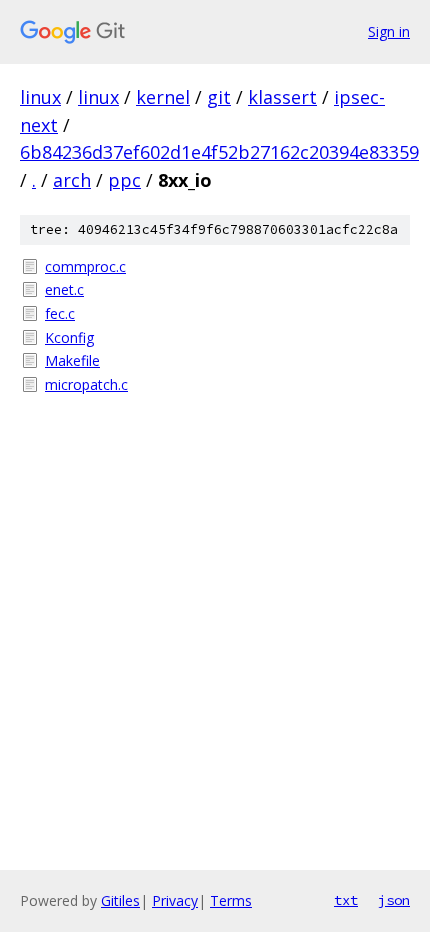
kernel (163, 97)
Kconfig (69, 337)
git (219, 97)
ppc (124, 180)
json (394, 900)
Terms (231, 900)
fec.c (60, 313)
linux (40, 97)
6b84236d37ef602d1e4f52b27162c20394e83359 (219, 152)
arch (72, 180)
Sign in (389, 31)
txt (346, 900)
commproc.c (85, 266)
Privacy (175, 900)
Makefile (72, 360)
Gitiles (120, 900)
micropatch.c (86, 384)
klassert (282, 97)
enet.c (64, 289)
